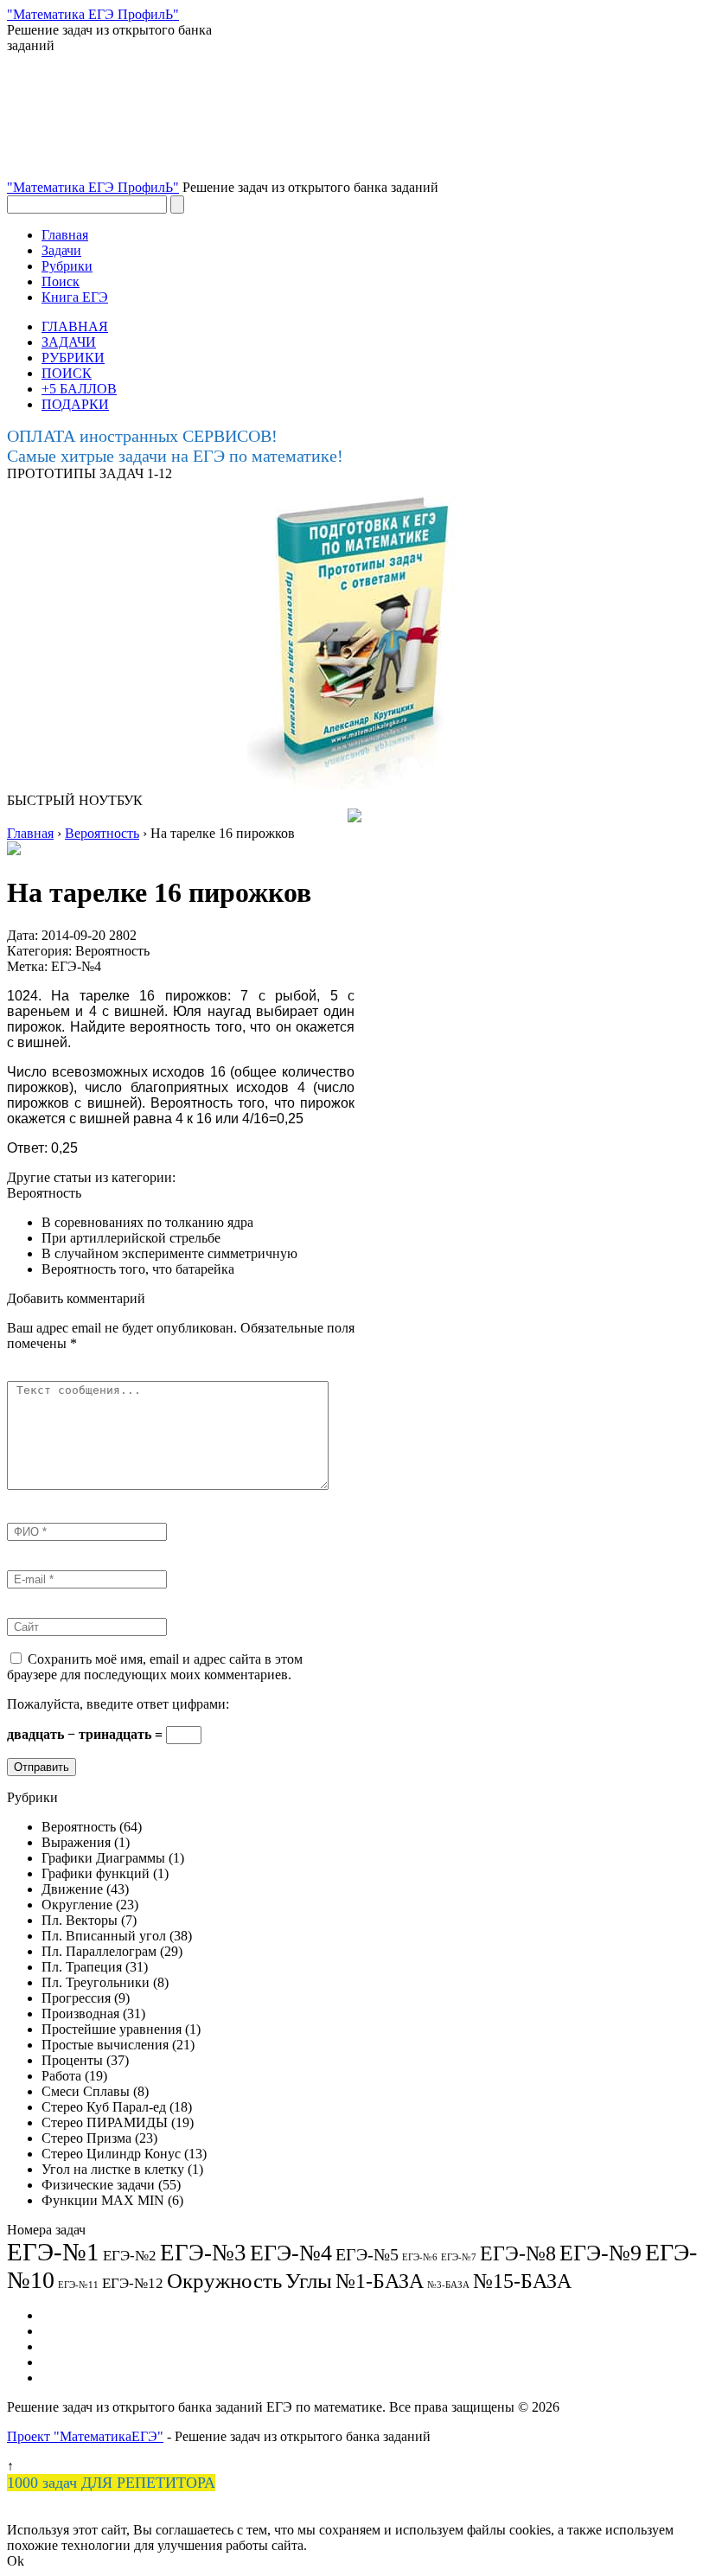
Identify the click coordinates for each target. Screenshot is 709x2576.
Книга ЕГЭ (75, 297)
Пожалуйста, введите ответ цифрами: (118, 1704)
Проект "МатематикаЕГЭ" (85, 2436)
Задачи (61, 250)
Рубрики (67, 266)
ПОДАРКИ (75, 404)
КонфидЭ (70, 2378)
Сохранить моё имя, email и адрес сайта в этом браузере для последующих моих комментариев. (155, 1667)
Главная (65, 235)
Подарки (67, 2362)
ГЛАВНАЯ (75, 326)
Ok (16, 2561)
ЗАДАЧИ (69, 342)
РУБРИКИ (73, 358)
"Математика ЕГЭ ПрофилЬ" (93, 187)
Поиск (61, 281)
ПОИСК (67, 373)
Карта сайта (77, 2346)
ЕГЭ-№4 (76, 966)
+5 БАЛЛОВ (79, 389)
